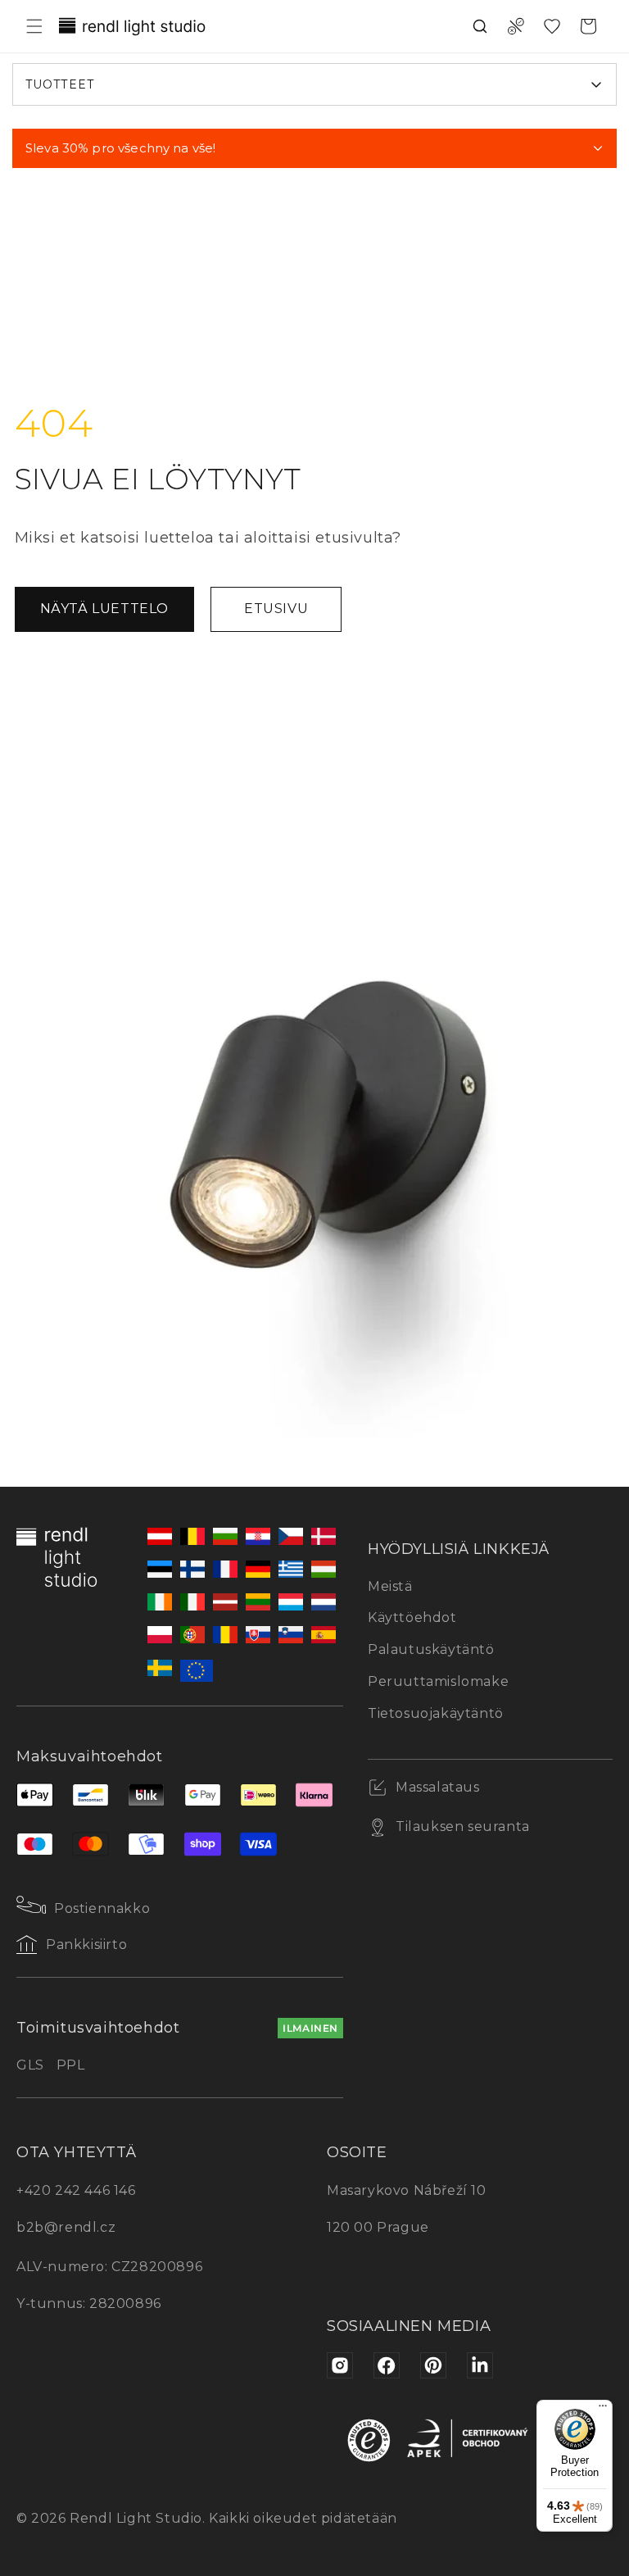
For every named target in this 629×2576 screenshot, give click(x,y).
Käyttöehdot (412, 1617)
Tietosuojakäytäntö (436, 1713)
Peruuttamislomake (438, 1681)
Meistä (390, 1586)
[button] (34, 26)
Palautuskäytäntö (431, 1649)
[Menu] (603, 2410)
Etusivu (276, 609)
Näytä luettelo (104, 609)
